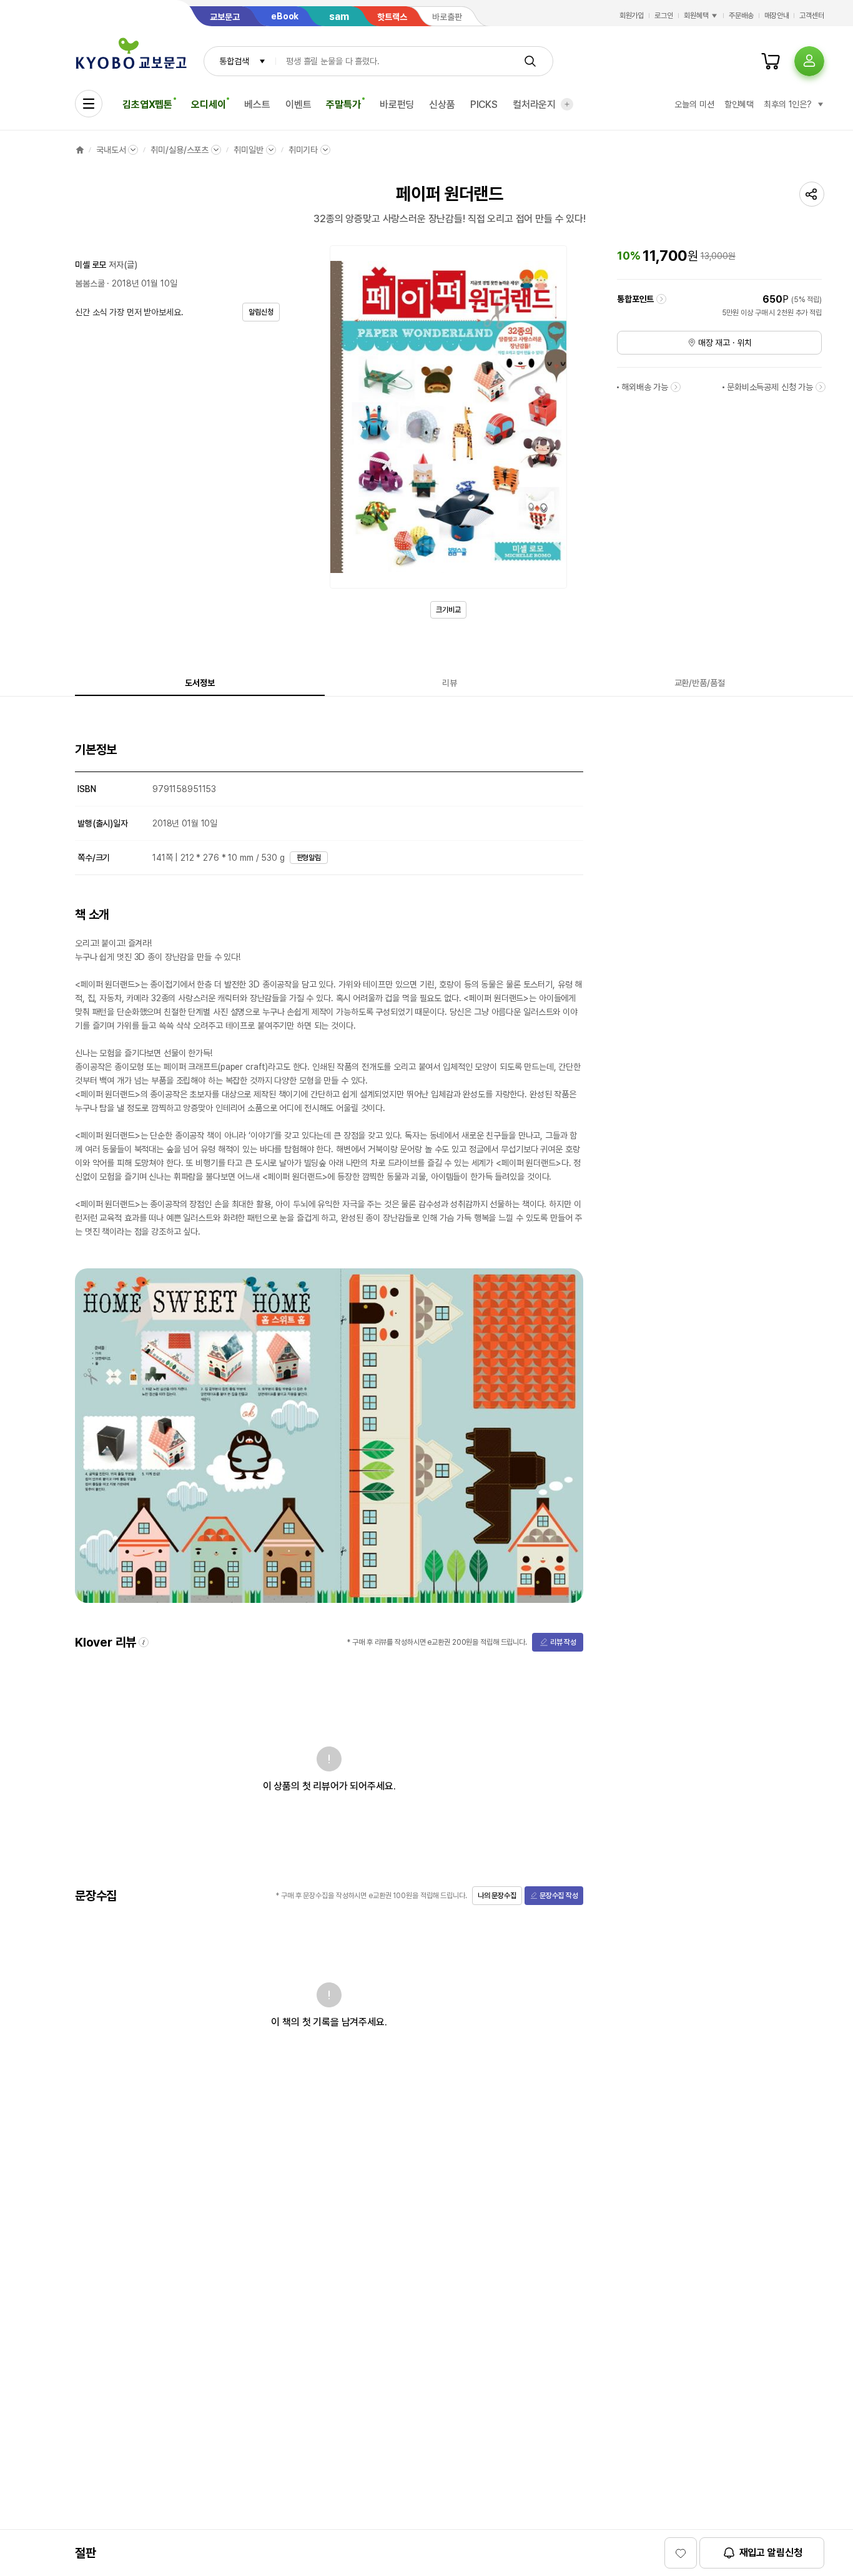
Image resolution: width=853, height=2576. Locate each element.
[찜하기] (681, 2553)
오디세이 (208, 105)
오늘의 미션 (694, 104)
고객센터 (812, 16)
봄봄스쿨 (90, 283)
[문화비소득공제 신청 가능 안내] (821, 387)
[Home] (80, 150)
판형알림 (309, 858)
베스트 (257, 105)
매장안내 (777, 16)
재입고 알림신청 (771, 2553)
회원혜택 (696, 16)
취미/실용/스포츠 (180, 150)
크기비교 (448, 610)
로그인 (664, 16)
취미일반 (248, 150)
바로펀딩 (397, 105)
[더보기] (567, 104)
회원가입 (632, 16)
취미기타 (303, 150)
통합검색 (234, 61)
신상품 (442, 105)
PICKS (484, 105)
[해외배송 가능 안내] (676, 387)
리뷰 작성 (563, 1642)
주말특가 (343, 105)
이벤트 (298, 105)
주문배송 (741, 16)
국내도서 (111, 150)
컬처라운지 (534, 105)
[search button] (530, 61)
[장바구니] (771, 61)
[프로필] (809, 61)
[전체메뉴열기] (89, 104)
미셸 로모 (91, 265)
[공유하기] (812, 194)
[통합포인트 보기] (661, 299)
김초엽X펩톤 (147, 105)
